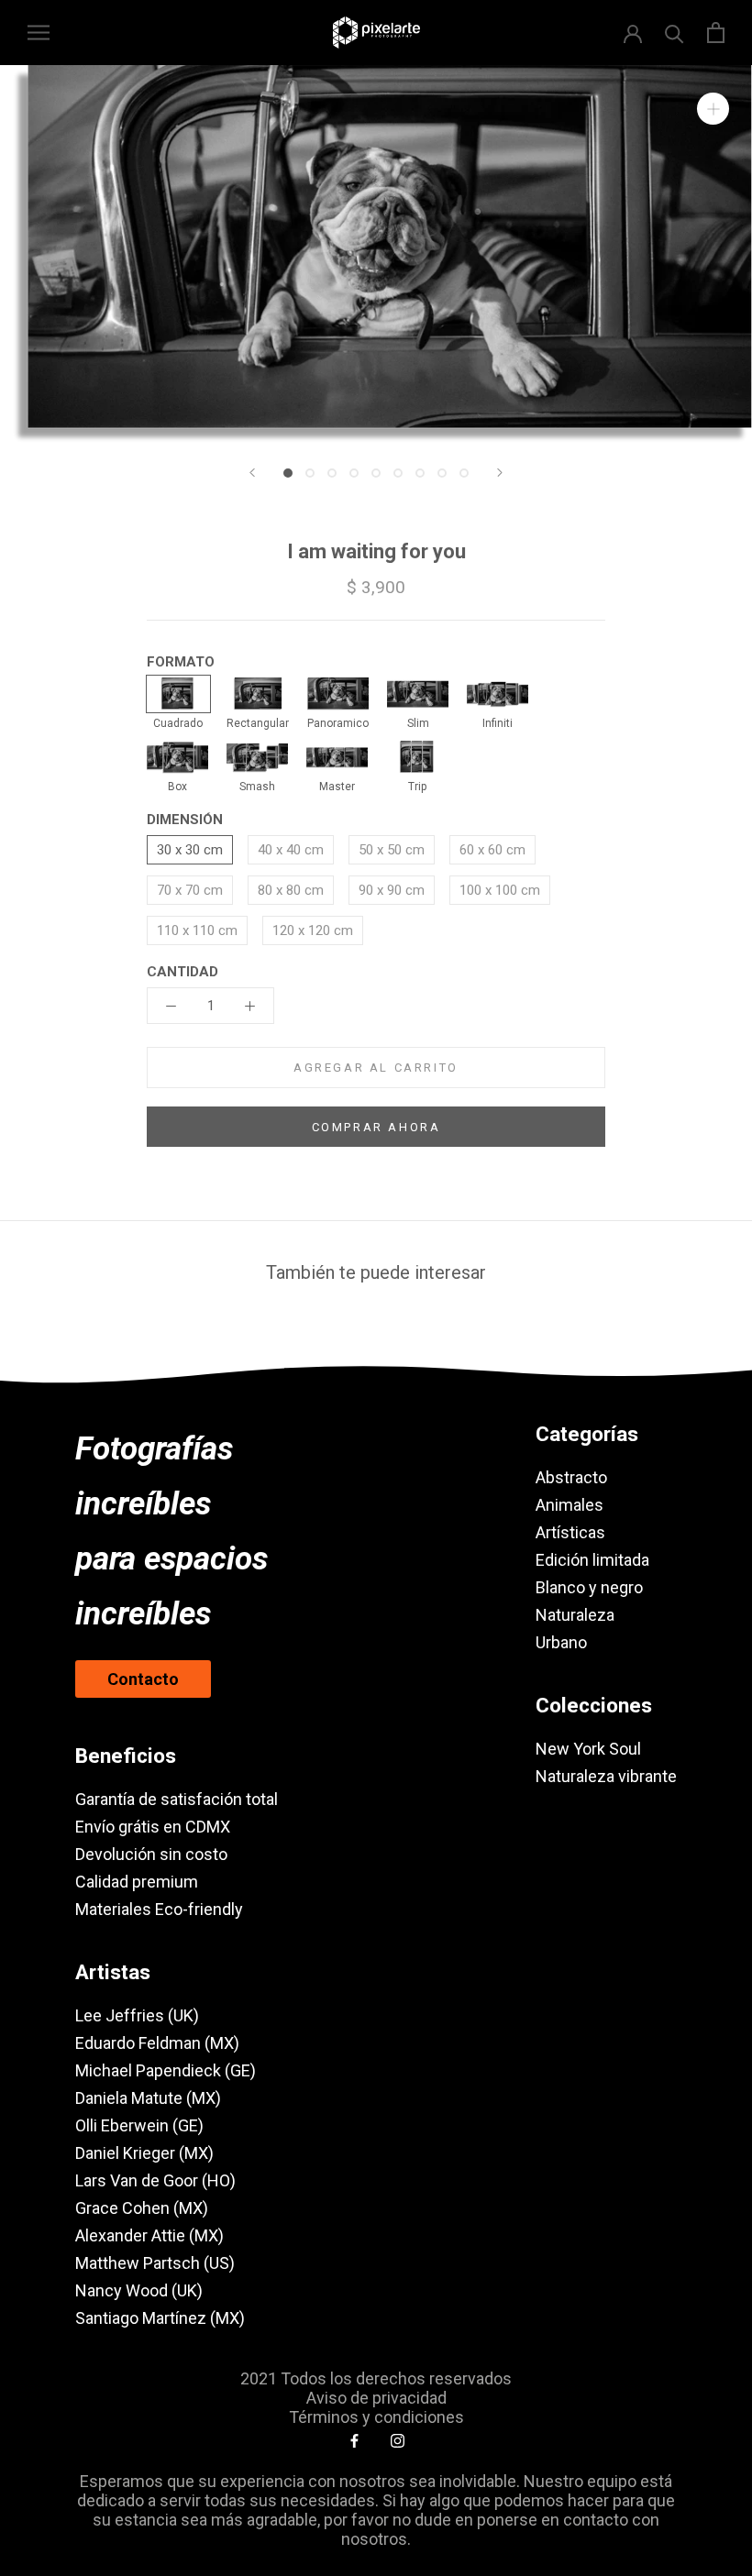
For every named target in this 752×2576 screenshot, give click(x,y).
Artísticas (570, 1532)
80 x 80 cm (291, 890)
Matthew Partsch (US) (155, 2263)
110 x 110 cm (197, 930)
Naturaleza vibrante (606, 1776)
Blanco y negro (589, 1587)
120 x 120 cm (313, 930)
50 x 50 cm (392, 850)
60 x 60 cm (492, 850)
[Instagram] (398, 2440)
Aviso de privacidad (376, 2398)
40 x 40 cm (291, 850)
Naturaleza (575, 1615)
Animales (570, 1505)
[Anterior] (252, 473)
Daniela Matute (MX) (148, 2098)
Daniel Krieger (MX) (144, 2153)
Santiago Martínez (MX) (160, 2318)
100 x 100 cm (500, 890)
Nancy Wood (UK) (139, 2290)
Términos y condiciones (376, 2417)
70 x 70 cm (190, 890)
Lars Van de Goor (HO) (155, 2180)
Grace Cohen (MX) (142, 2208)
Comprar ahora (376, 1127)
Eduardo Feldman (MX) (157, 2043)
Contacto (143, 1679)
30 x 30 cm (190, 850)
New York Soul (588, 1749)
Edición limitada (592, 1560)
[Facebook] (354, 2440)
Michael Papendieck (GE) (166, 2070)
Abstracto (571, 1477)
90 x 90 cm (392, 890)
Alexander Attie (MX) (149, 2235)
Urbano (561, 1642)
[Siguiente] (500, 473)
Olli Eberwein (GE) (139, 2125)
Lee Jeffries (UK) (137, 2015)
